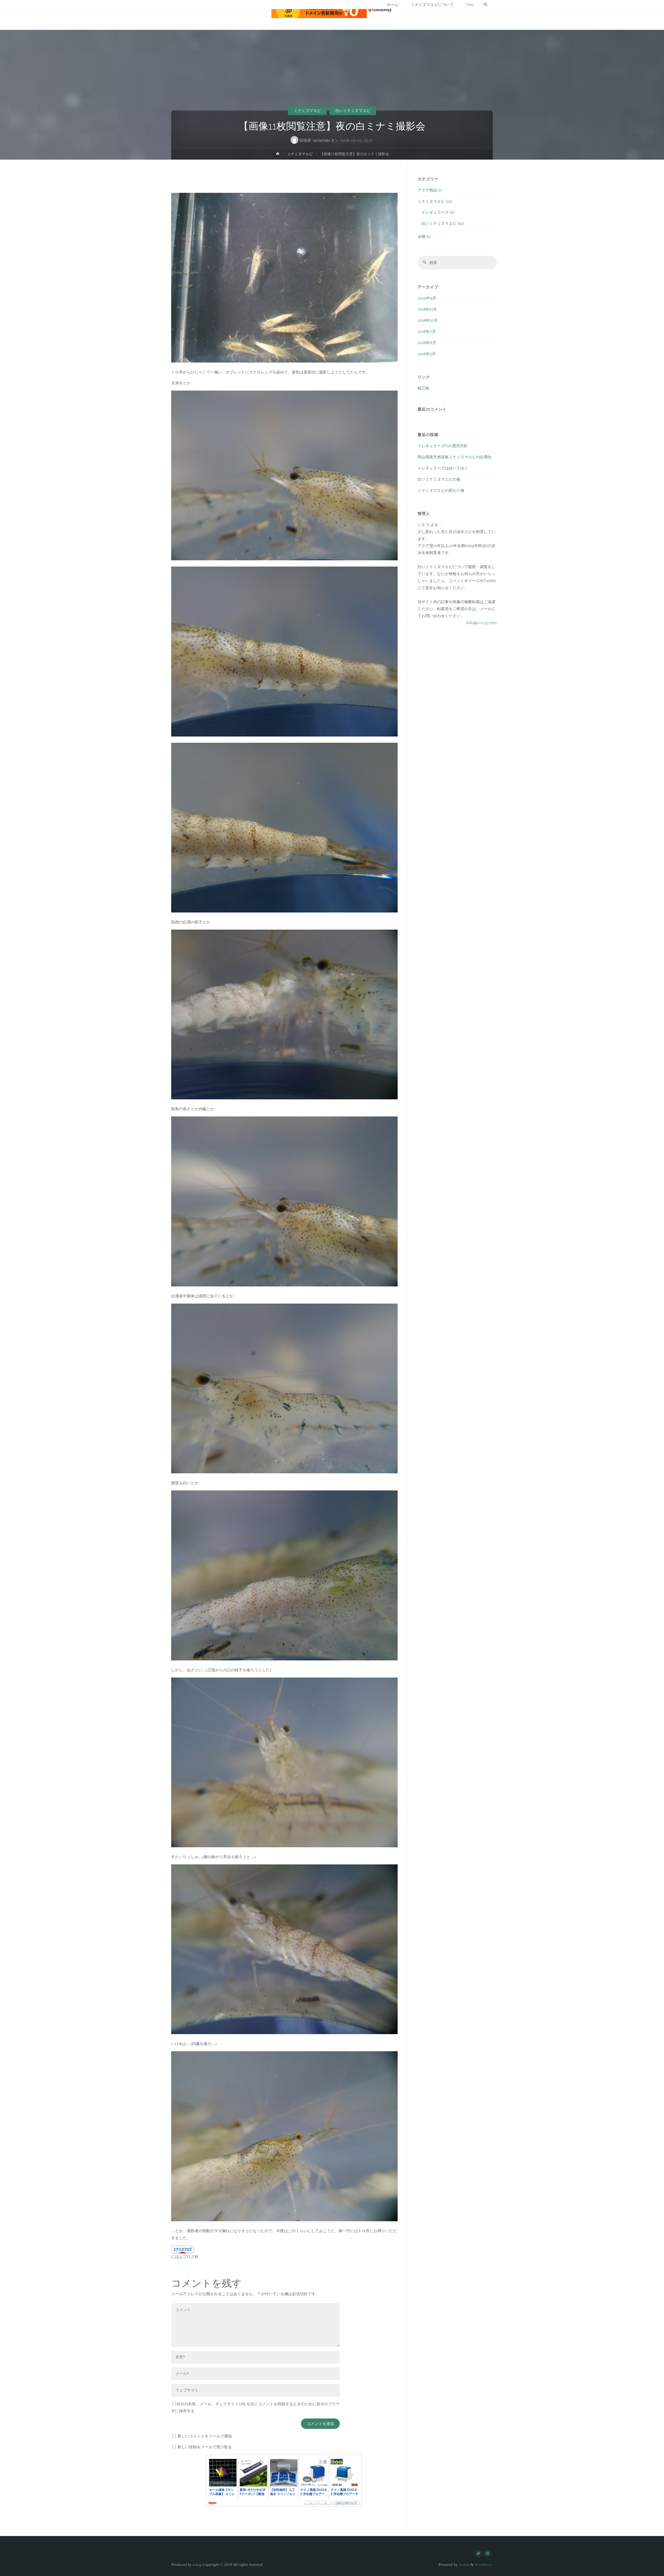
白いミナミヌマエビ (353, 111)
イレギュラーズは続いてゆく (443, 468)
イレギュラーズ (435, 212)
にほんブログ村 (185, 2257)
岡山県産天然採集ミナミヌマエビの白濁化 (455, 457)
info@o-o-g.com (482, 623)
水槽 (421, 237)
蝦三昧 (423, 388)
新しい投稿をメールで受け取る (205, 2447)
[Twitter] (478, 2554)
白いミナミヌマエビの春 (439, 479)
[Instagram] (487, 2554)
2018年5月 (427, 354)
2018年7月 (427, 332)
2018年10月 (428, 321)
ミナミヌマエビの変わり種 (441, 490)
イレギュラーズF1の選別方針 (443, 446)
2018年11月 (427, 309)
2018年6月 (427, 343)
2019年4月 (427, 298)
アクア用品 (427, 190)
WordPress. (484, 2565)
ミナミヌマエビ (307, 111)
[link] (485, 5)
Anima (464, 2565)
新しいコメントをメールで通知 (205, 2436)
